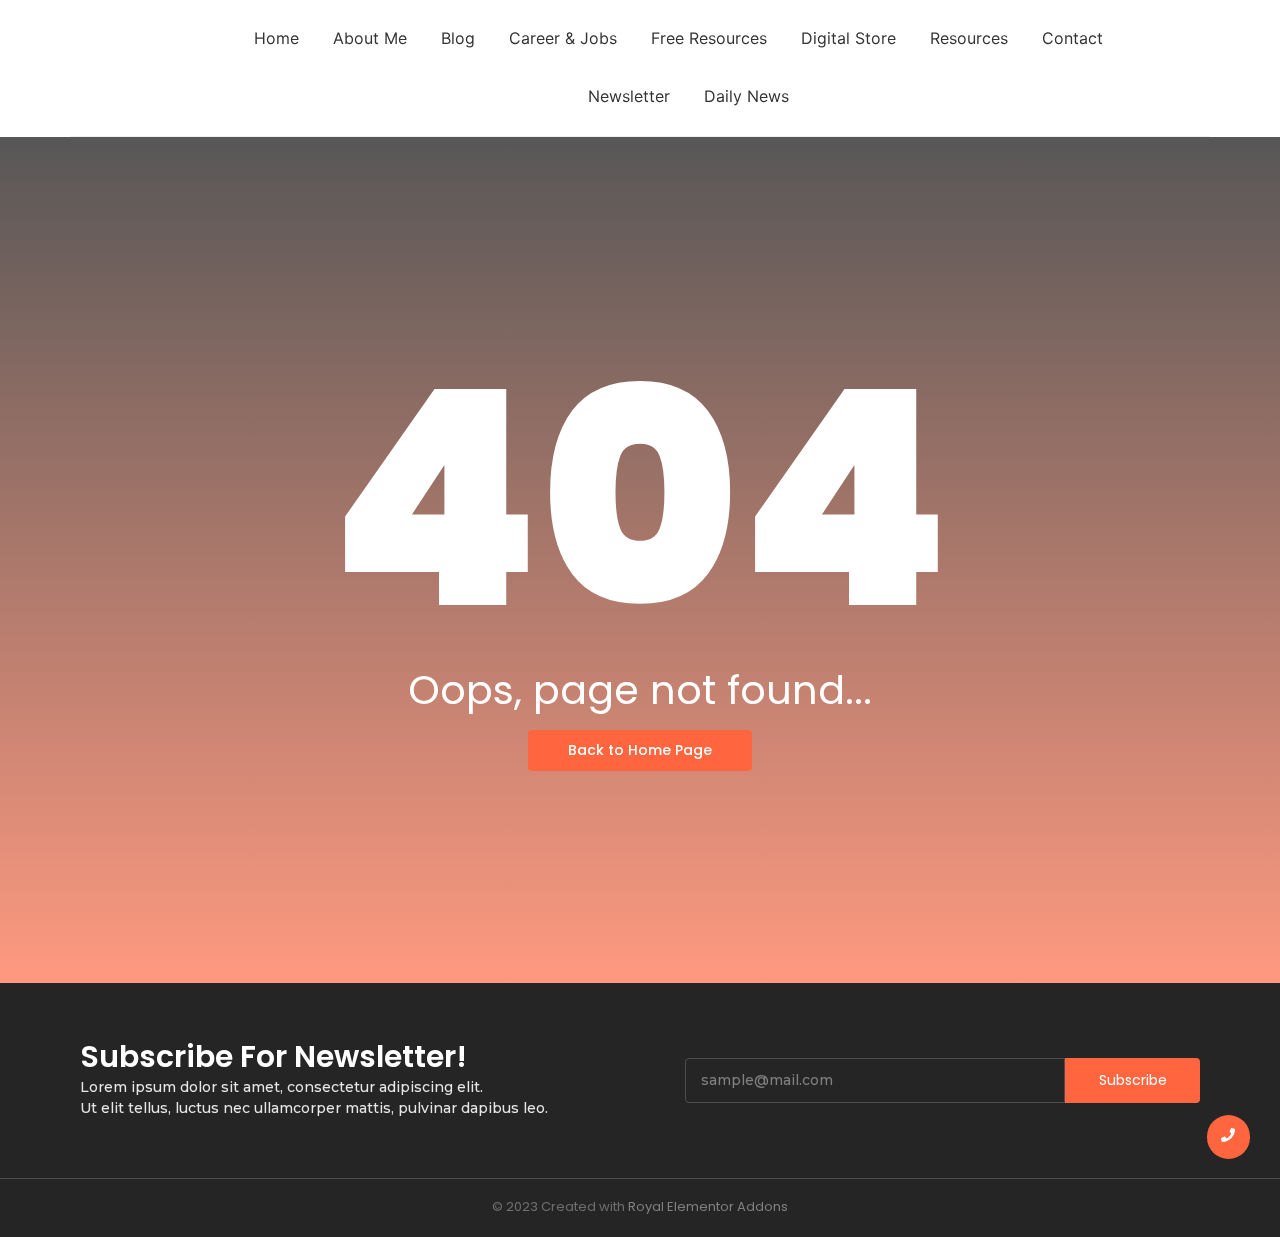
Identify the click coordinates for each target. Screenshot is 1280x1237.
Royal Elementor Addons (708, 1206)
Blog (458, 38)
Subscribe (1133, 1080)
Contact (1072, 38)
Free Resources (709, 38)
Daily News (746, 96)
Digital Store (848, 38)
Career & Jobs (563, 38)
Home (276, 38)
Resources (969, 38)
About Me (370, 38)
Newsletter (629, 96)
